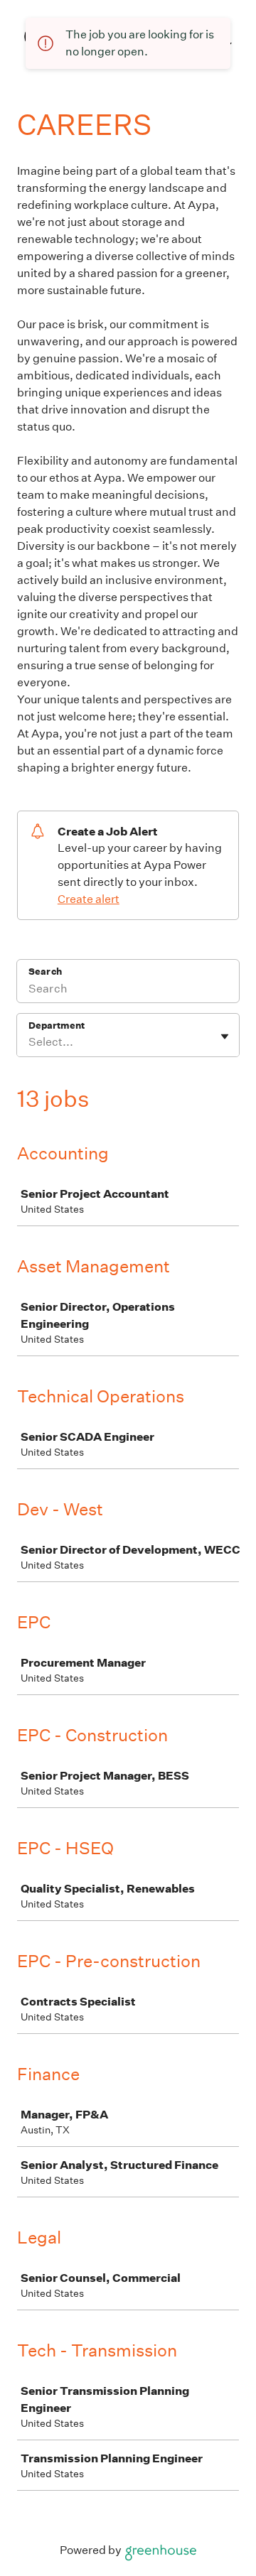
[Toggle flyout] (225, 1037)
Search (45, 972)
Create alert (89, 899)
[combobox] (30, 1042)
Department (57, 1025)
